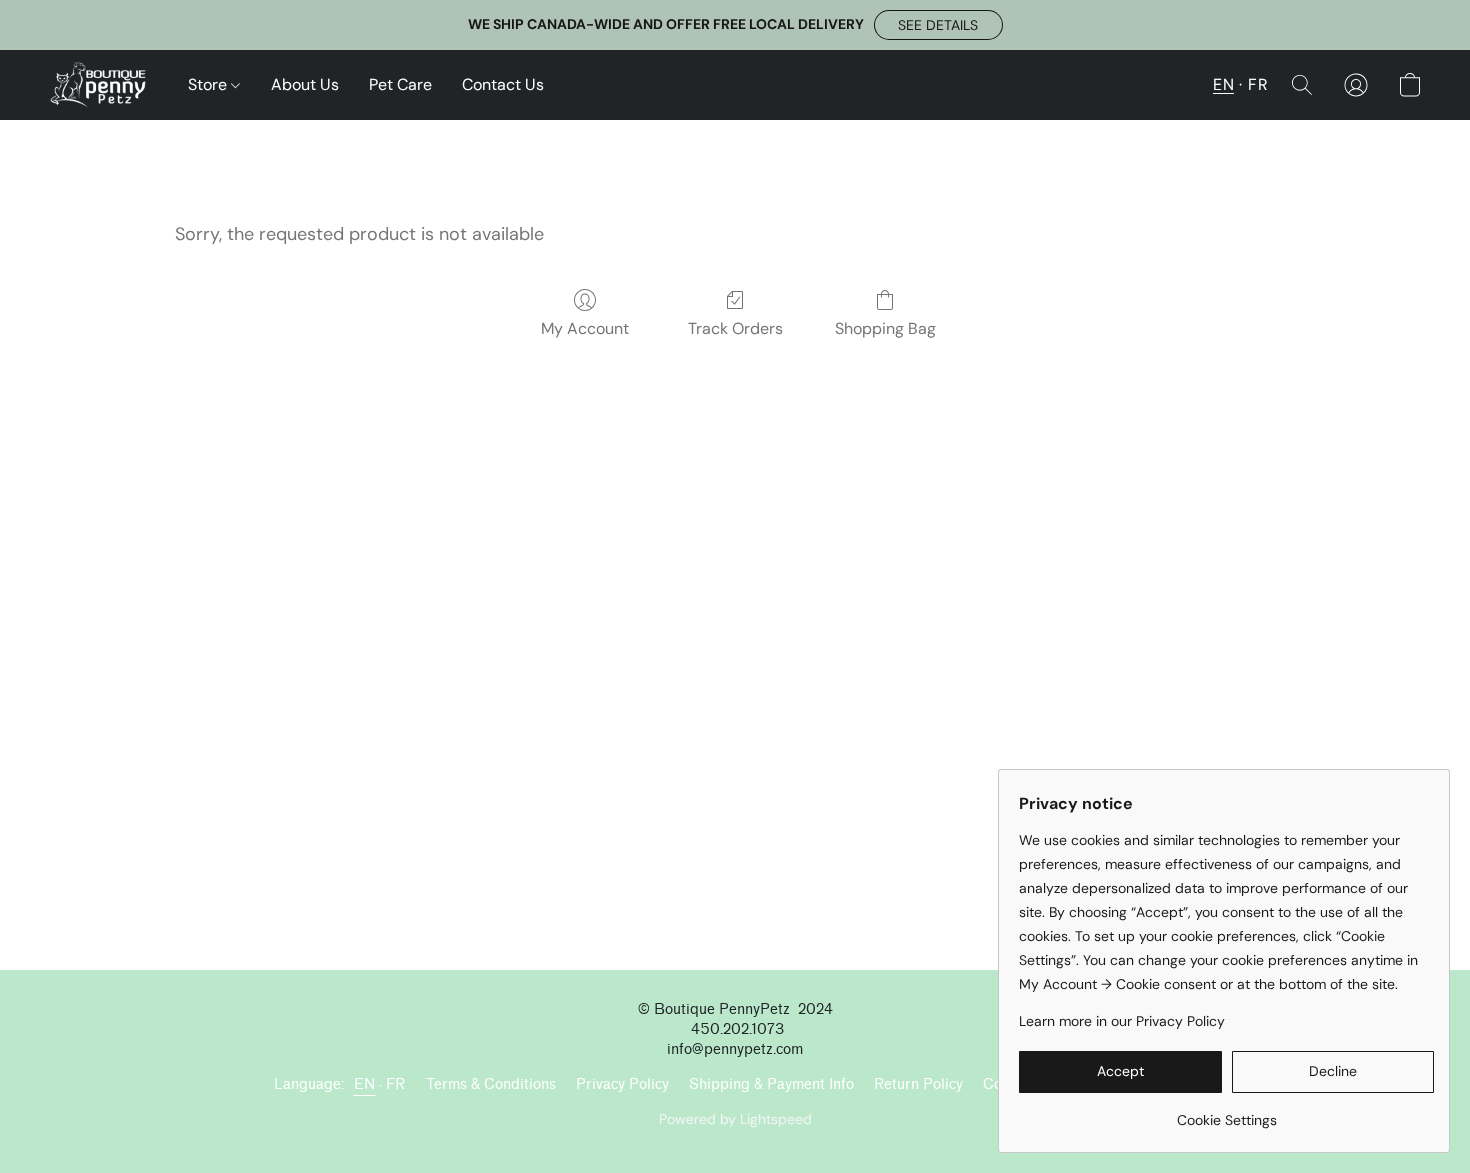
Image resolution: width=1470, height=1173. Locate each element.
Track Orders (735, 328)
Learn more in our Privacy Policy (1122, 1021)
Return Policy (918, 1084)
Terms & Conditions (491, 1084)
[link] (1226, 1112)
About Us (305, 84)
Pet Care (400, 84)
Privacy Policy (622, 1084)
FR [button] (1258, 84)
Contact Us (503, 84)
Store (209, 84)
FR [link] (396, 1084)
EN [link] (365, 1084)
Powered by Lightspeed (735, 1119)
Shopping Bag (885, 328)
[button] (938, 25)
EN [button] (1223, 84)
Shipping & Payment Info (771, 1084)
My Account (585, 328)
